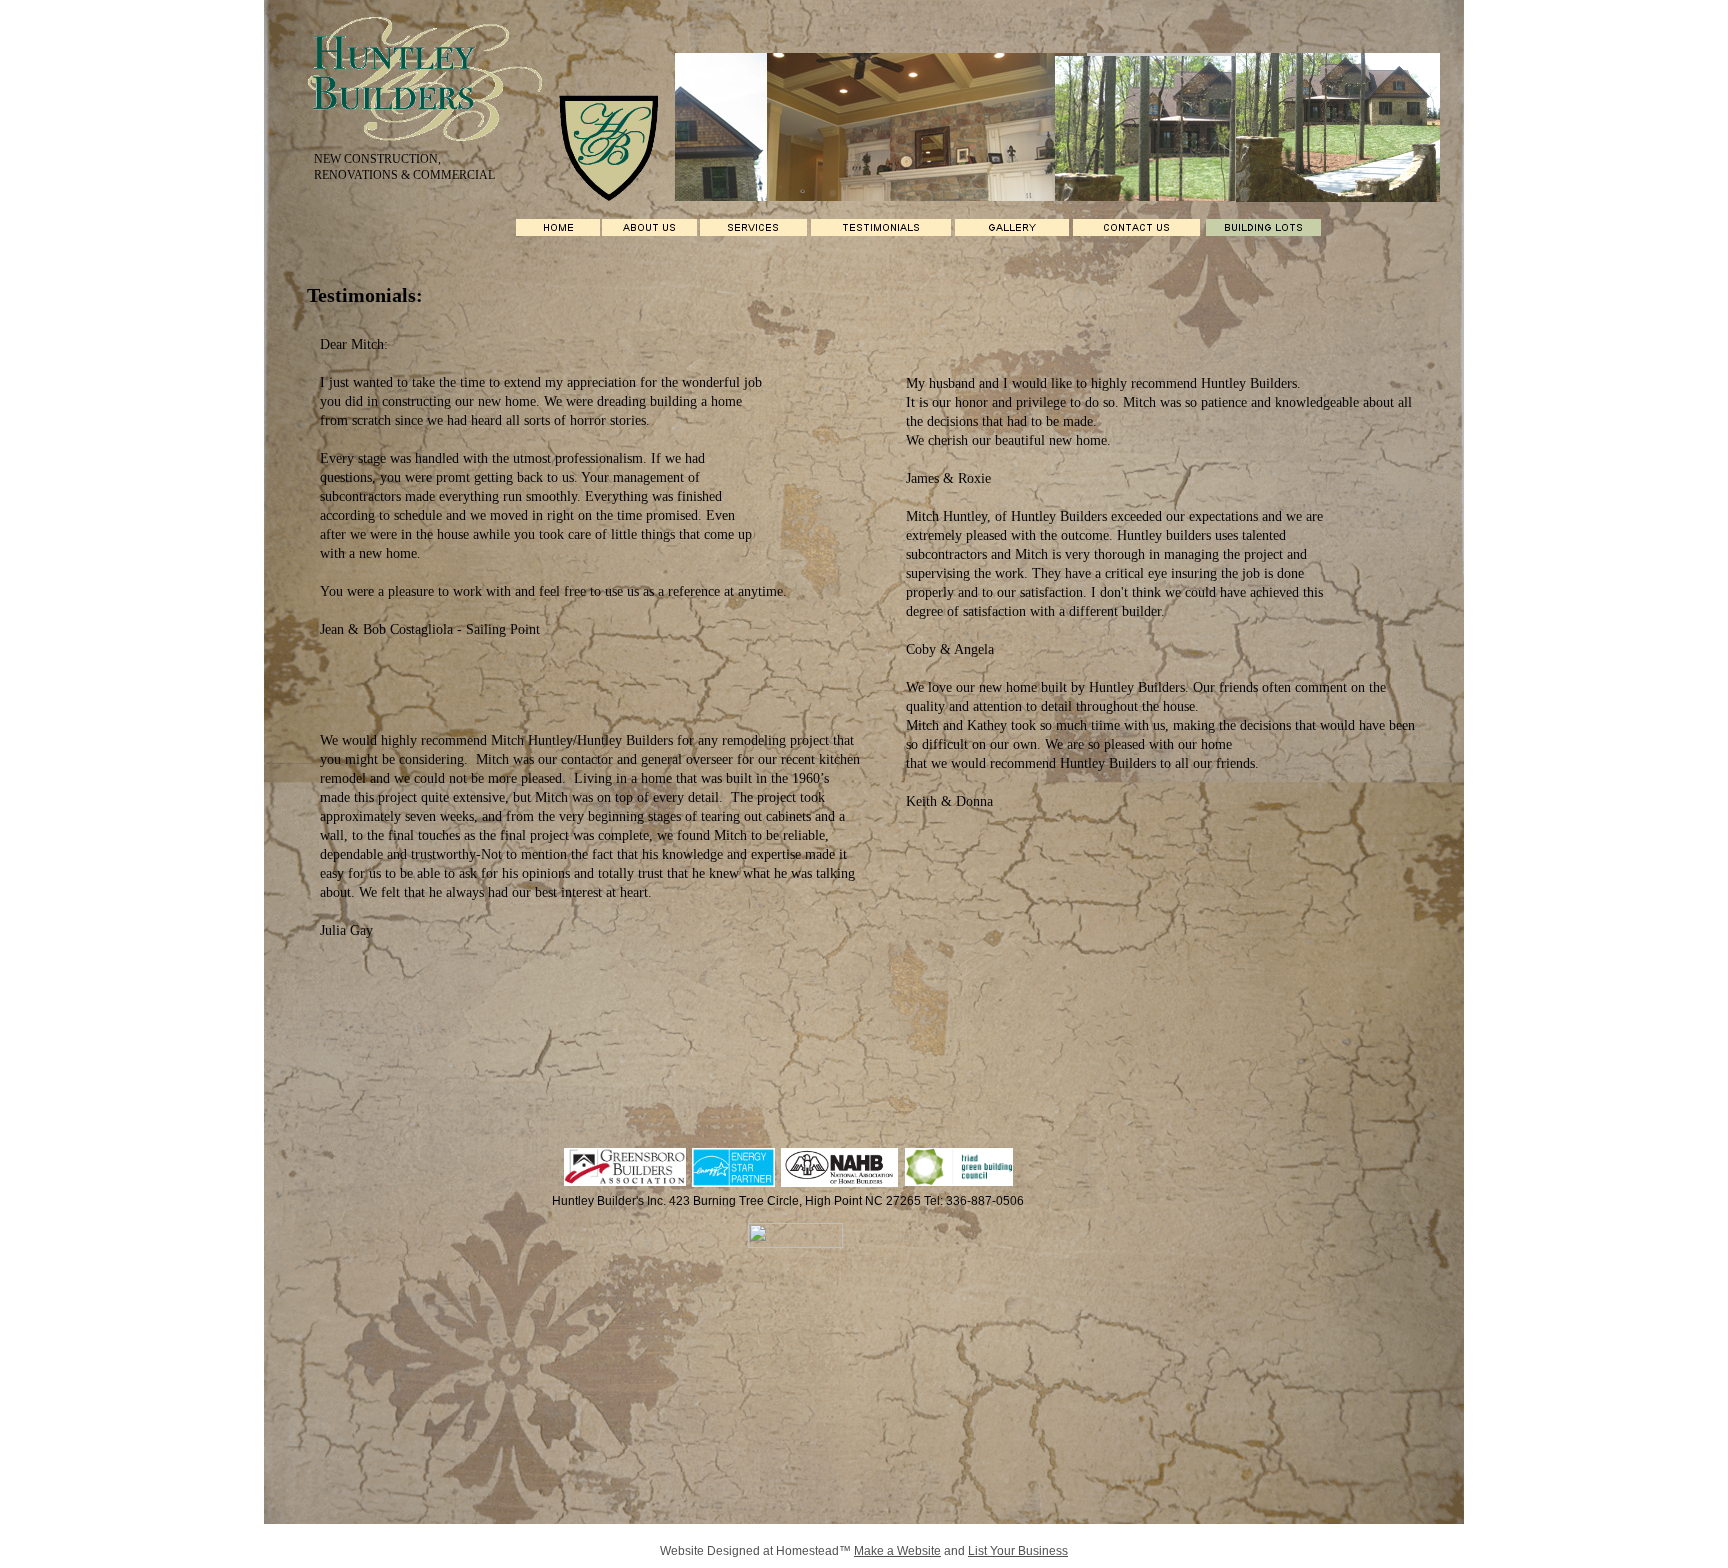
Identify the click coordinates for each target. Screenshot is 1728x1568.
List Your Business (1018, 1551)
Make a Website (897, 1551)
